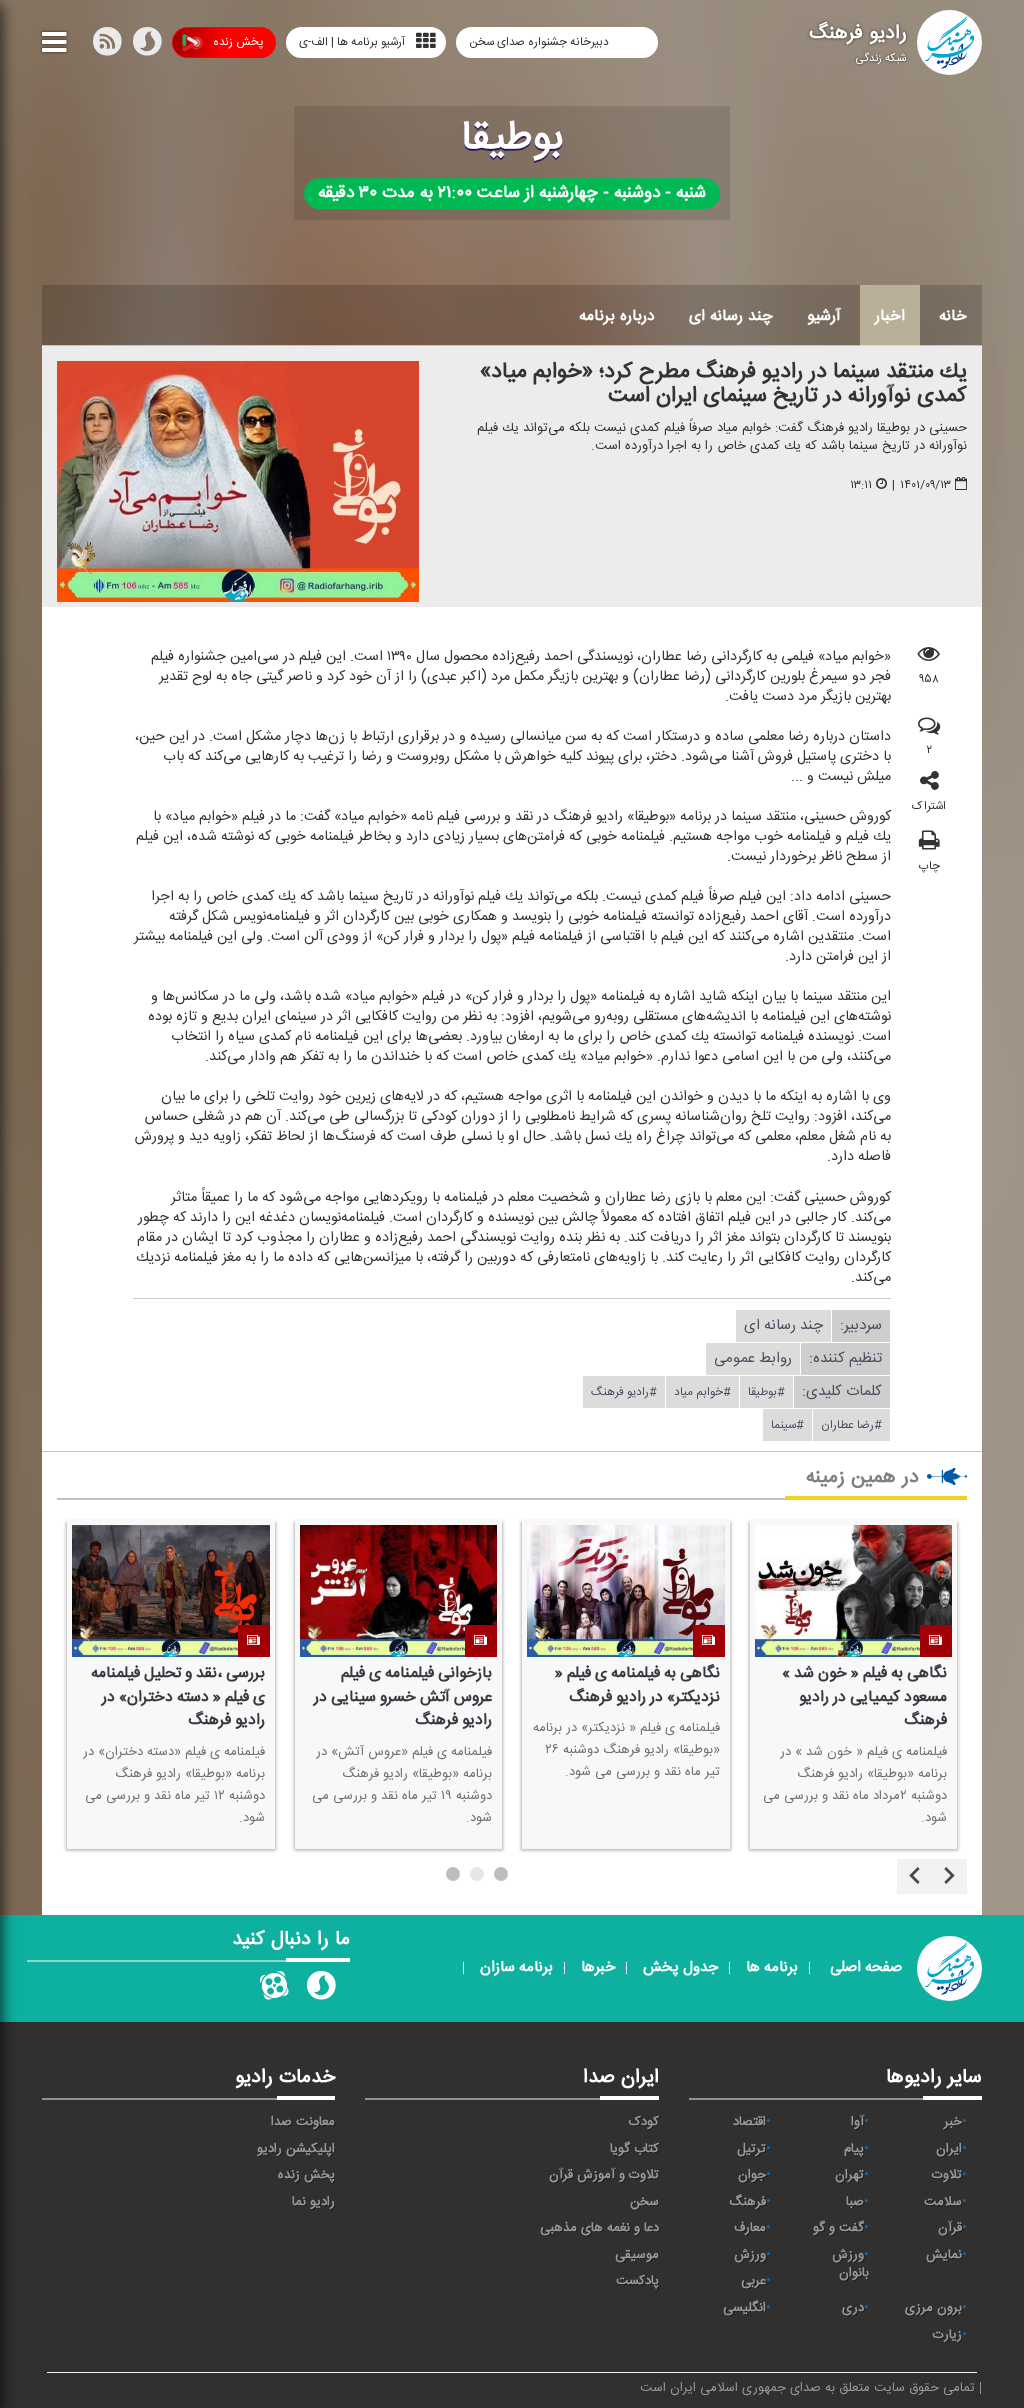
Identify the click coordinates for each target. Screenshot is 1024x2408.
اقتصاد (749, 2122)
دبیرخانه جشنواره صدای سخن (540, 42)
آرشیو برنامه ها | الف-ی (352, 42)
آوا (857, 2122)
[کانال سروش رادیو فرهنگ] (321, 1990)
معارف (750, 2228)
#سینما (787, 1425)
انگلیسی (744, 2308)
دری (853, 2308)
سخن (644, 2202)
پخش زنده (238, 42)
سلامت (943, 2202)
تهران (849, 2175)
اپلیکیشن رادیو (296, 2149)
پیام (854, 2149)
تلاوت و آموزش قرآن (604, 2175)
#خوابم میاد (702, 1392)
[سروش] (147, 46)
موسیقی (637, 2255)
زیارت (947, 2335)
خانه (953, 316)
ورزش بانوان (850, 2264)
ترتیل (751, 2149)
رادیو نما (313, 2202)
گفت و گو (838, 2228)
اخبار (890, 316)
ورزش (750, 2255)
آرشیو (824, 316)
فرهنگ (747, 2202)
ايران (949, 2149)
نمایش (944, 2255)
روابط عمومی (753, 1358)
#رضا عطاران (851, 1425)
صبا (855, 2202)
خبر (953, 2122)
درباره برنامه (617, 316)
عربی (753, 2281)
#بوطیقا (766, 1392)
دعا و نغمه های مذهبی (599, 2228)
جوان (752, 2175)
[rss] (107, 46)
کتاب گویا (634, 2149)
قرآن (950, 2228)
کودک (644, 2122)
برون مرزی (933, 2308)
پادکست (637, 2281)
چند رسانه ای (731, 316)
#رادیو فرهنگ (624, 1392)
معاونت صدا (303, 2122)
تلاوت (947, 2175)
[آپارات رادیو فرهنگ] (274, 1990)
